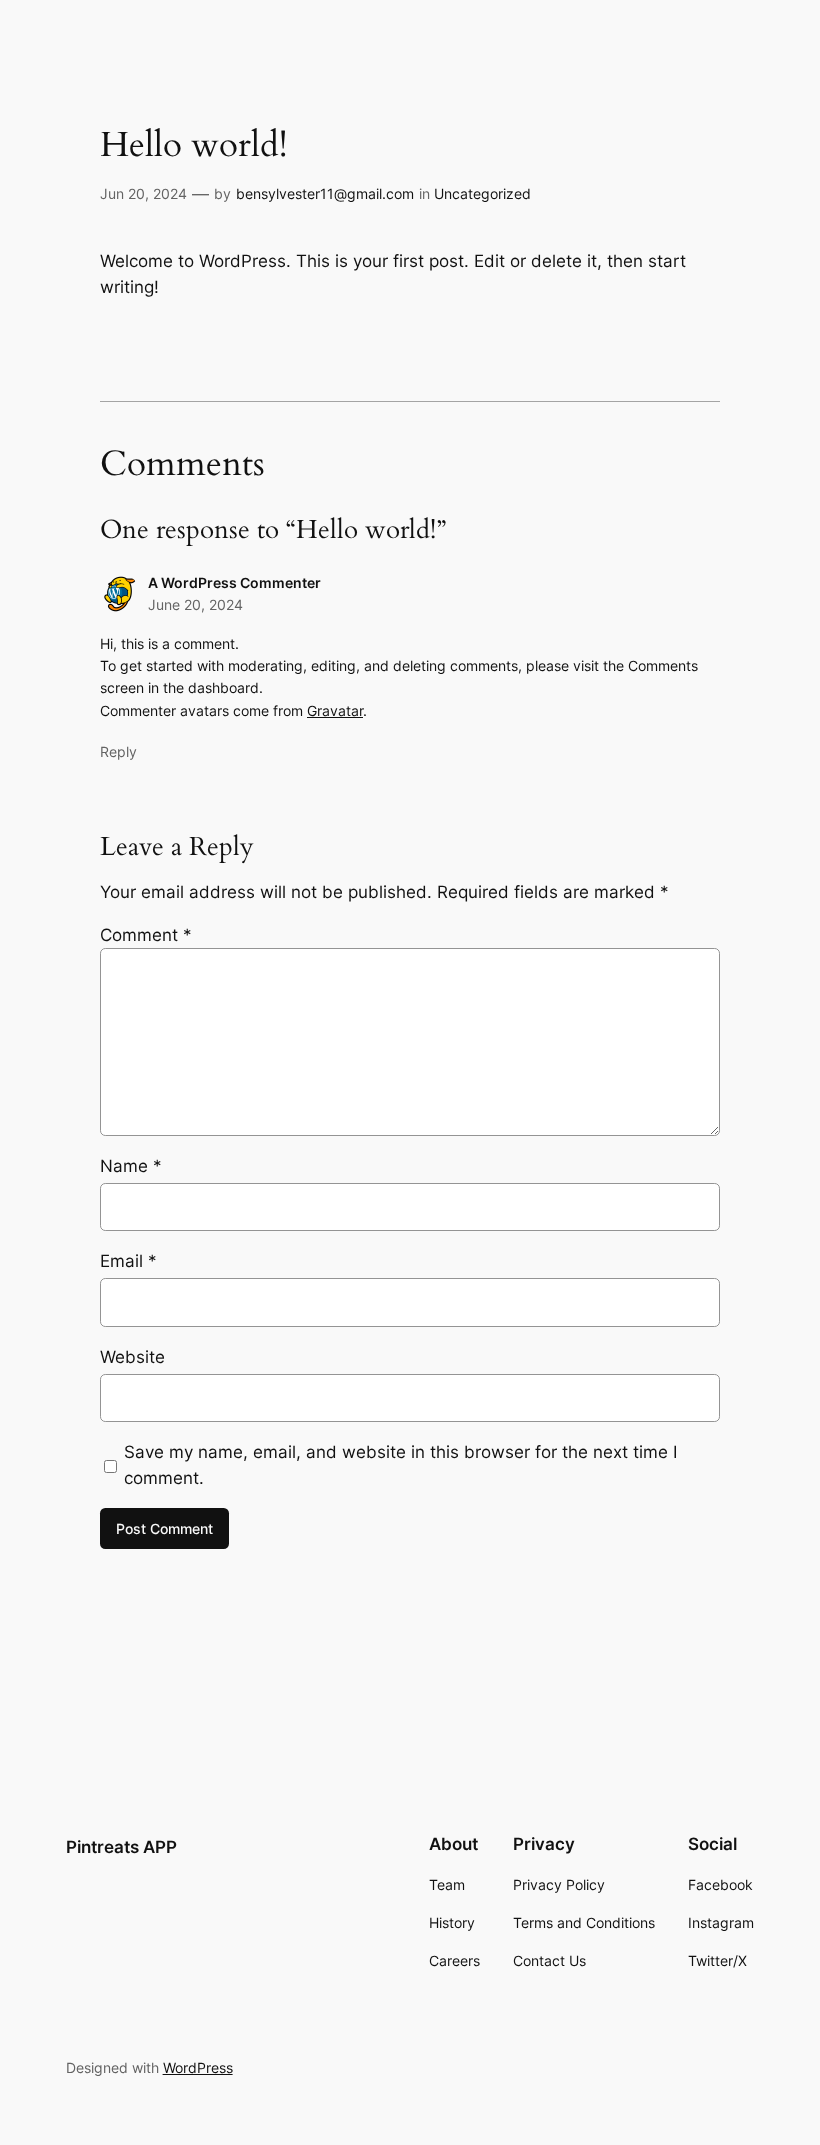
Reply (118, 751)
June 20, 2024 (195, 604)
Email (128, 1261)
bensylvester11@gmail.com (325, 193)
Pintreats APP (121, 1847)
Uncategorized (482, 193)
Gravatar (335, 710)
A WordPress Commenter (234, 582)
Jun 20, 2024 (143, 193)
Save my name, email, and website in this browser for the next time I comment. (400, 1465)
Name (131, 1166)
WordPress (198, 2067)
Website (132, 1357)
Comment (146, 935)
